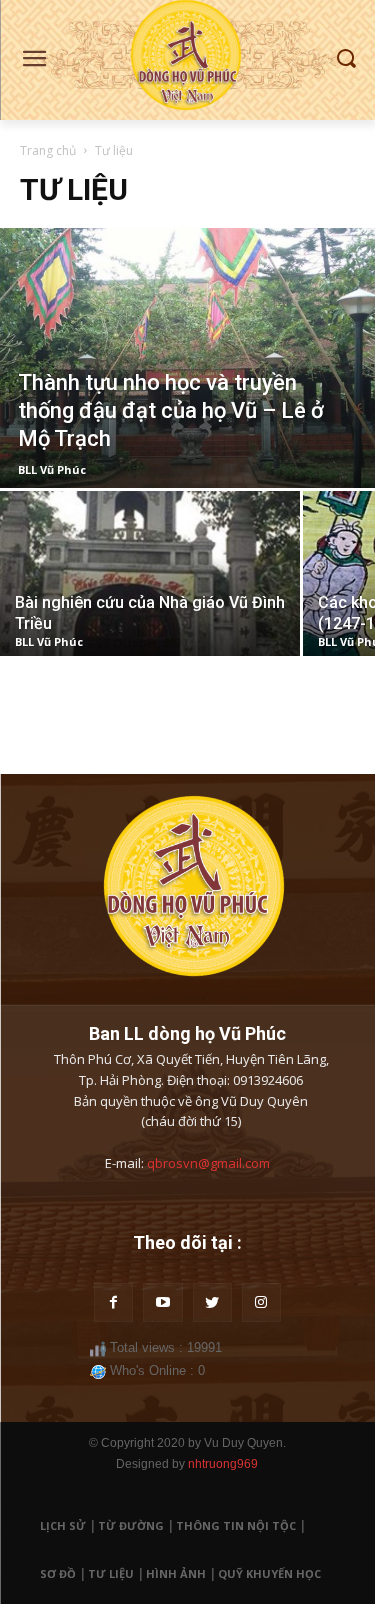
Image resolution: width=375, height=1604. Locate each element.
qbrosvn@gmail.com (208, 1163)
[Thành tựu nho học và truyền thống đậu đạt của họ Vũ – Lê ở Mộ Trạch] (187, 358)
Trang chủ (48, 150)
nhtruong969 (223, 1464)
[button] (345, 59)
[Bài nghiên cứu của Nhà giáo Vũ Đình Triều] (150, 573)
